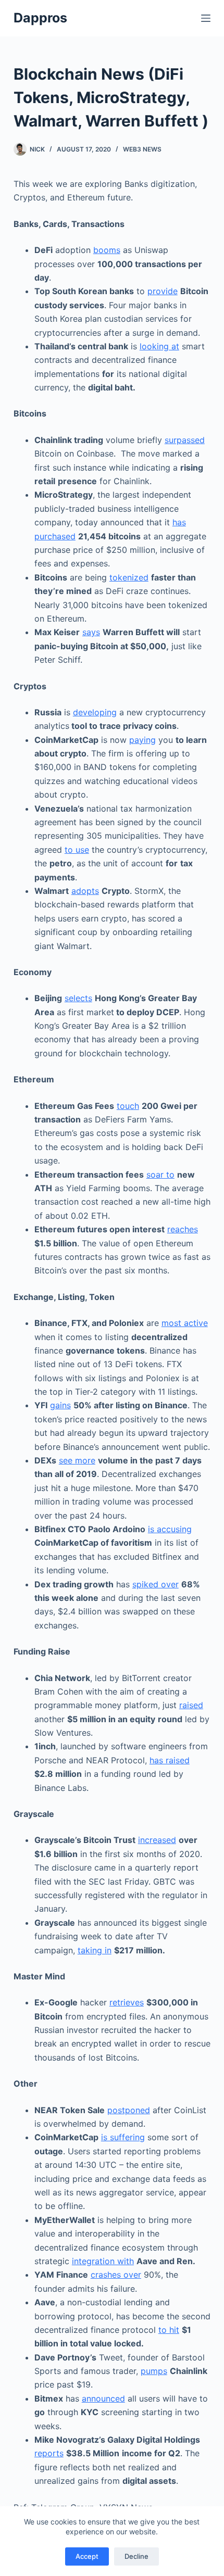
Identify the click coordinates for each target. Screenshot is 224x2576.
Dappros (40, 18)
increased (157, 1840)
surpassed (185, 440)
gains (60, 1405)
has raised (170, 1760)
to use (77, 850)
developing (95, 712)
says (91, 632)
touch (128, 1106)
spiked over (155, 1584)
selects (78, 998)
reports (49, 2453)
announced (103, 2398)
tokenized (129, 577)
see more (77, 1460)
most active (185, 1323)
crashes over (116, 2275)
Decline (136, 2556)
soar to (160, 1175)
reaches (183, 1229)
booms (107, 250)
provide (163, 291)
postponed (129, 2110)
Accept (87, 2556)
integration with (103, 2261)
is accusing (170, 1529)
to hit (169, 2330)
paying (142, 740)
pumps (154, 2371)
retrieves (127, 2002)
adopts (85, 891)
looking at (159, 346)
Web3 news (142, 149)
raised (191, 1705)
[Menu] (206, 18)
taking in (95, 1950)
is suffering (123, 2137)
